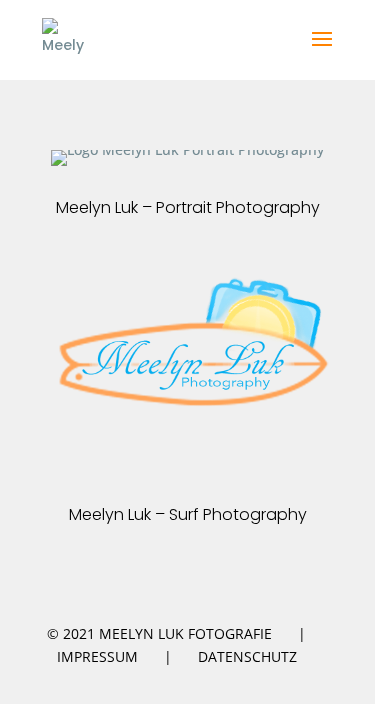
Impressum (97, 656)
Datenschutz (247, 656)
